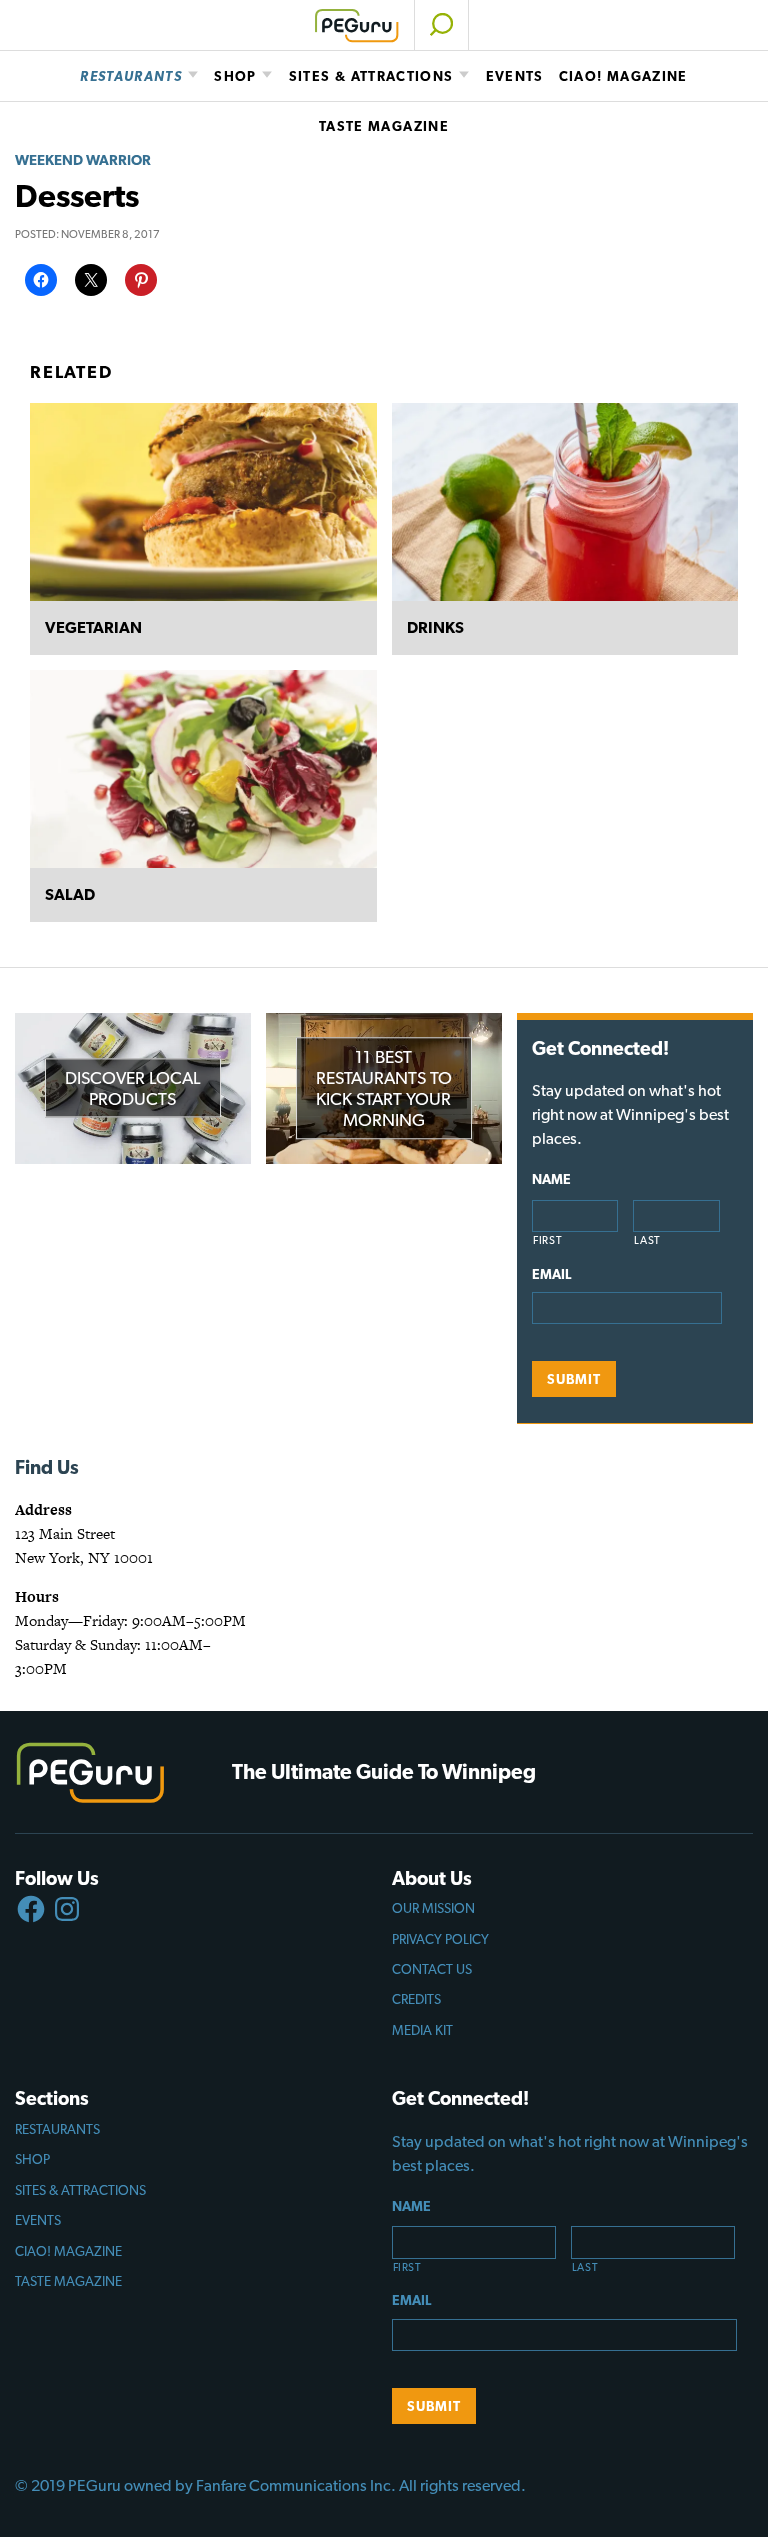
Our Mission (433, 1908)
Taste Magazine (384, 126)
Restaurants (131, 76)
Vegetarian (93, 627)
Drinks (435, 627)
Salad (70, 894)
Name (551, 1179)
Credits (416, 1999)
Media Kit (422, 2030)
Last (647, 1240)
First (547, 1240)
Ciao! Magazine (623, 76)
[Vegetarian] (203, 502)
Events (515, 76)
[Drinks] (565, 502)
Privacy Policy (440, 1939)
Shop (235, 76)
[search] (441, 25)
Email (551, 1274)
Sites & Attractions (371, 76)
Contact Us (432, 1969)
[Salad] (203, 769)
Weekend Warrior (83, 159)
